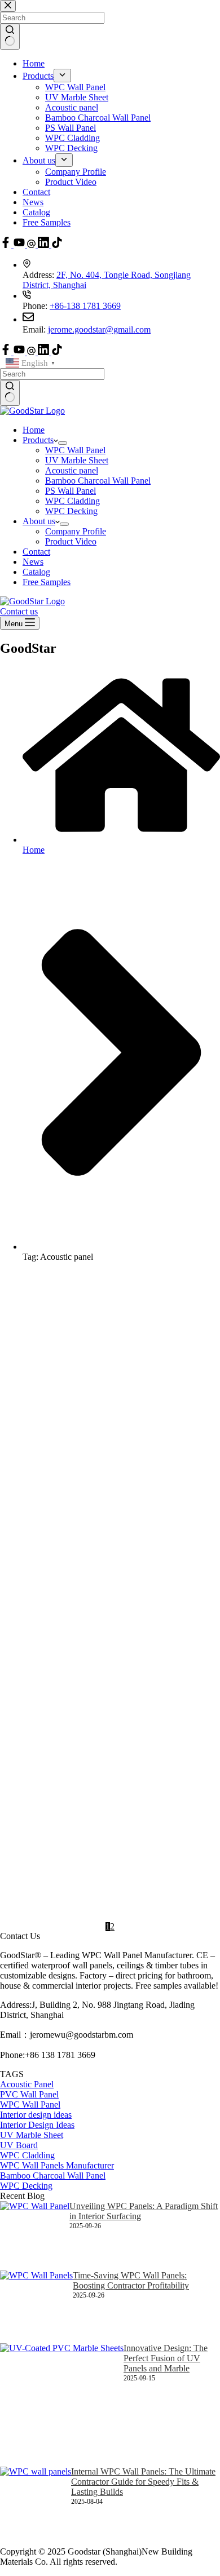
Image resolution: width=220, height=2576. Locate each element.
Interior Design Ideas (181, 1683)
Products (38, 440)
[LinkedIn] (45, 352)
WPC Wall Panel (75, 450)
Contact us (19, 611)
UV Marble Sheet (77, 460)
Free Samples (47, 582)
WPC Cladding (72, 501)
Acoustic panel (72, 470)
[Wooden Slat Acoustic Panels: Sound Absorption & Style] (77, 1319)
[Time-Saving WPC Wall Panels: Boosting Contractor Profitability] (36, 2307)
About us (39, 521)
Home (34, 430)
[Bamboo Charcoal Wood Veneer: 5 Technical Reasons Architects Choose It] (92, 1854)
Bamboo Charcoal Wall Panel (98, 481)
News (33, 562)
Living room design (170, 1780)
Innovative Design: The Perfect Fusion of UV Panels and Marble (166, 2358)
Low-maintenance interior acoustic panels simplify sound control (149, 1617)
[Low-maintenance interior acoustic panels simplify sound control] (44, 1645)
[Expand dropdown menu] (63, 443)
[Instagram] (32, 352)
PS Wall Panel (71, 491)
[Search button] (10, 393)
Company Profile (76, 531)
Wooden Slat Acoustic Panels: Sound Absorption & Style (187, 1297)
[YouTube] (20, 352)
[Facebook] (7, 352)
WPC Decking (71, 511)
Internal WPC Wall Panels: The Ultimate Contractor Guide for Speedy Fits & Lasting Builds (143, 2482)
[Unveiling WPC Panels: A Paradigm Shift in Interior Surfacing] (35, 2236)
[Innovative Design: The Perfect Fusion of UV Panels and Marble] (62, 2405)
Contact (36, 552)
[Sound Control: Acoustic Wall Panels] (48, 1737)
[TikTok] (57, 352)
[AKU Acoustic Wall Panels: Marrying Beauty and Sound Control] (93, 1542)
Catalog (36, 572)
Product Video (71, 541)
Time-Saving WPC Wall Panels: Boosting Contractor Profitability (131, 2280)
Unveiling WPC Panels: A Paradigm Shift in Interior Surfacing (144, 2211)
